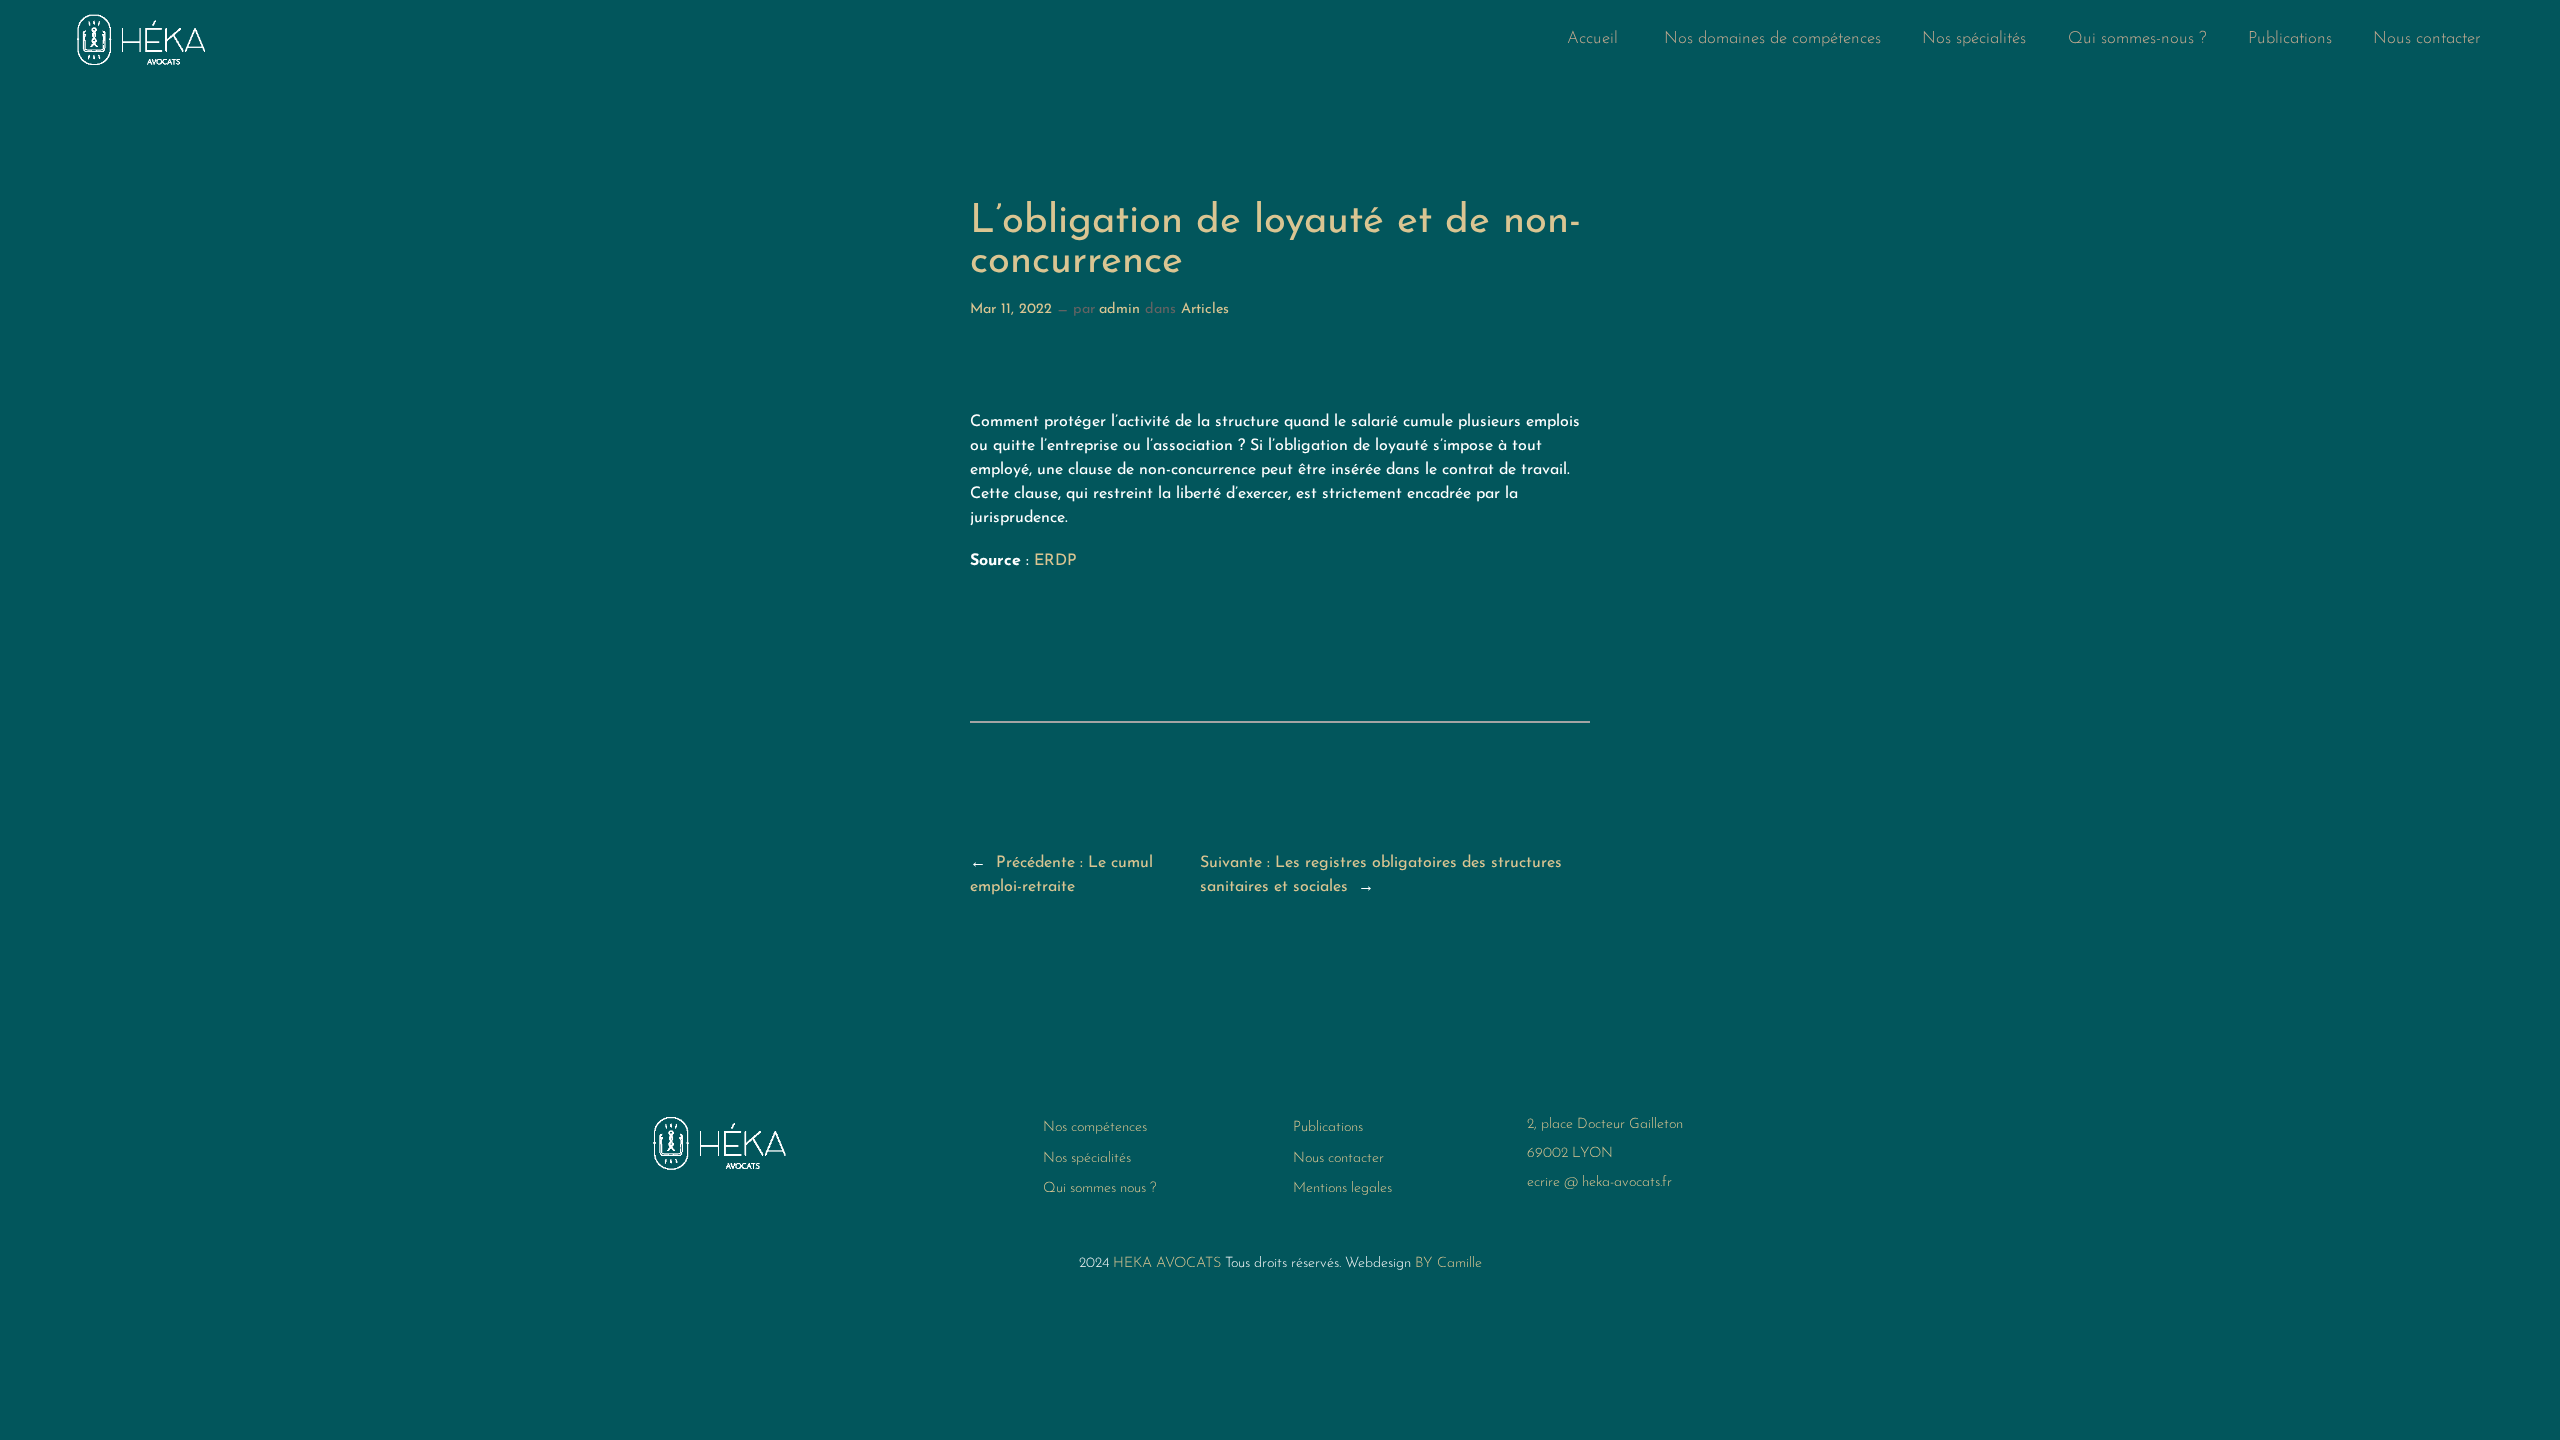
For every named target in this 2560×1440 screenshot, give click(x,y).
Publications (2290, 38)
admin (1119, 309)
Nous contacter (2427, 38)
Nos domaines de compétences (1772, 38)
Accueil (1595, 38)
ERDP (1055, 561)
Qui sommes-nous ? (2137, 38)
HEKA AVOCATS (1167, 1263)
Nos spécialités (1974, 38)
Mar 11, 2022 (1011, 309)
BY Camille (1448, 1263)
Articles (1205, 309)
